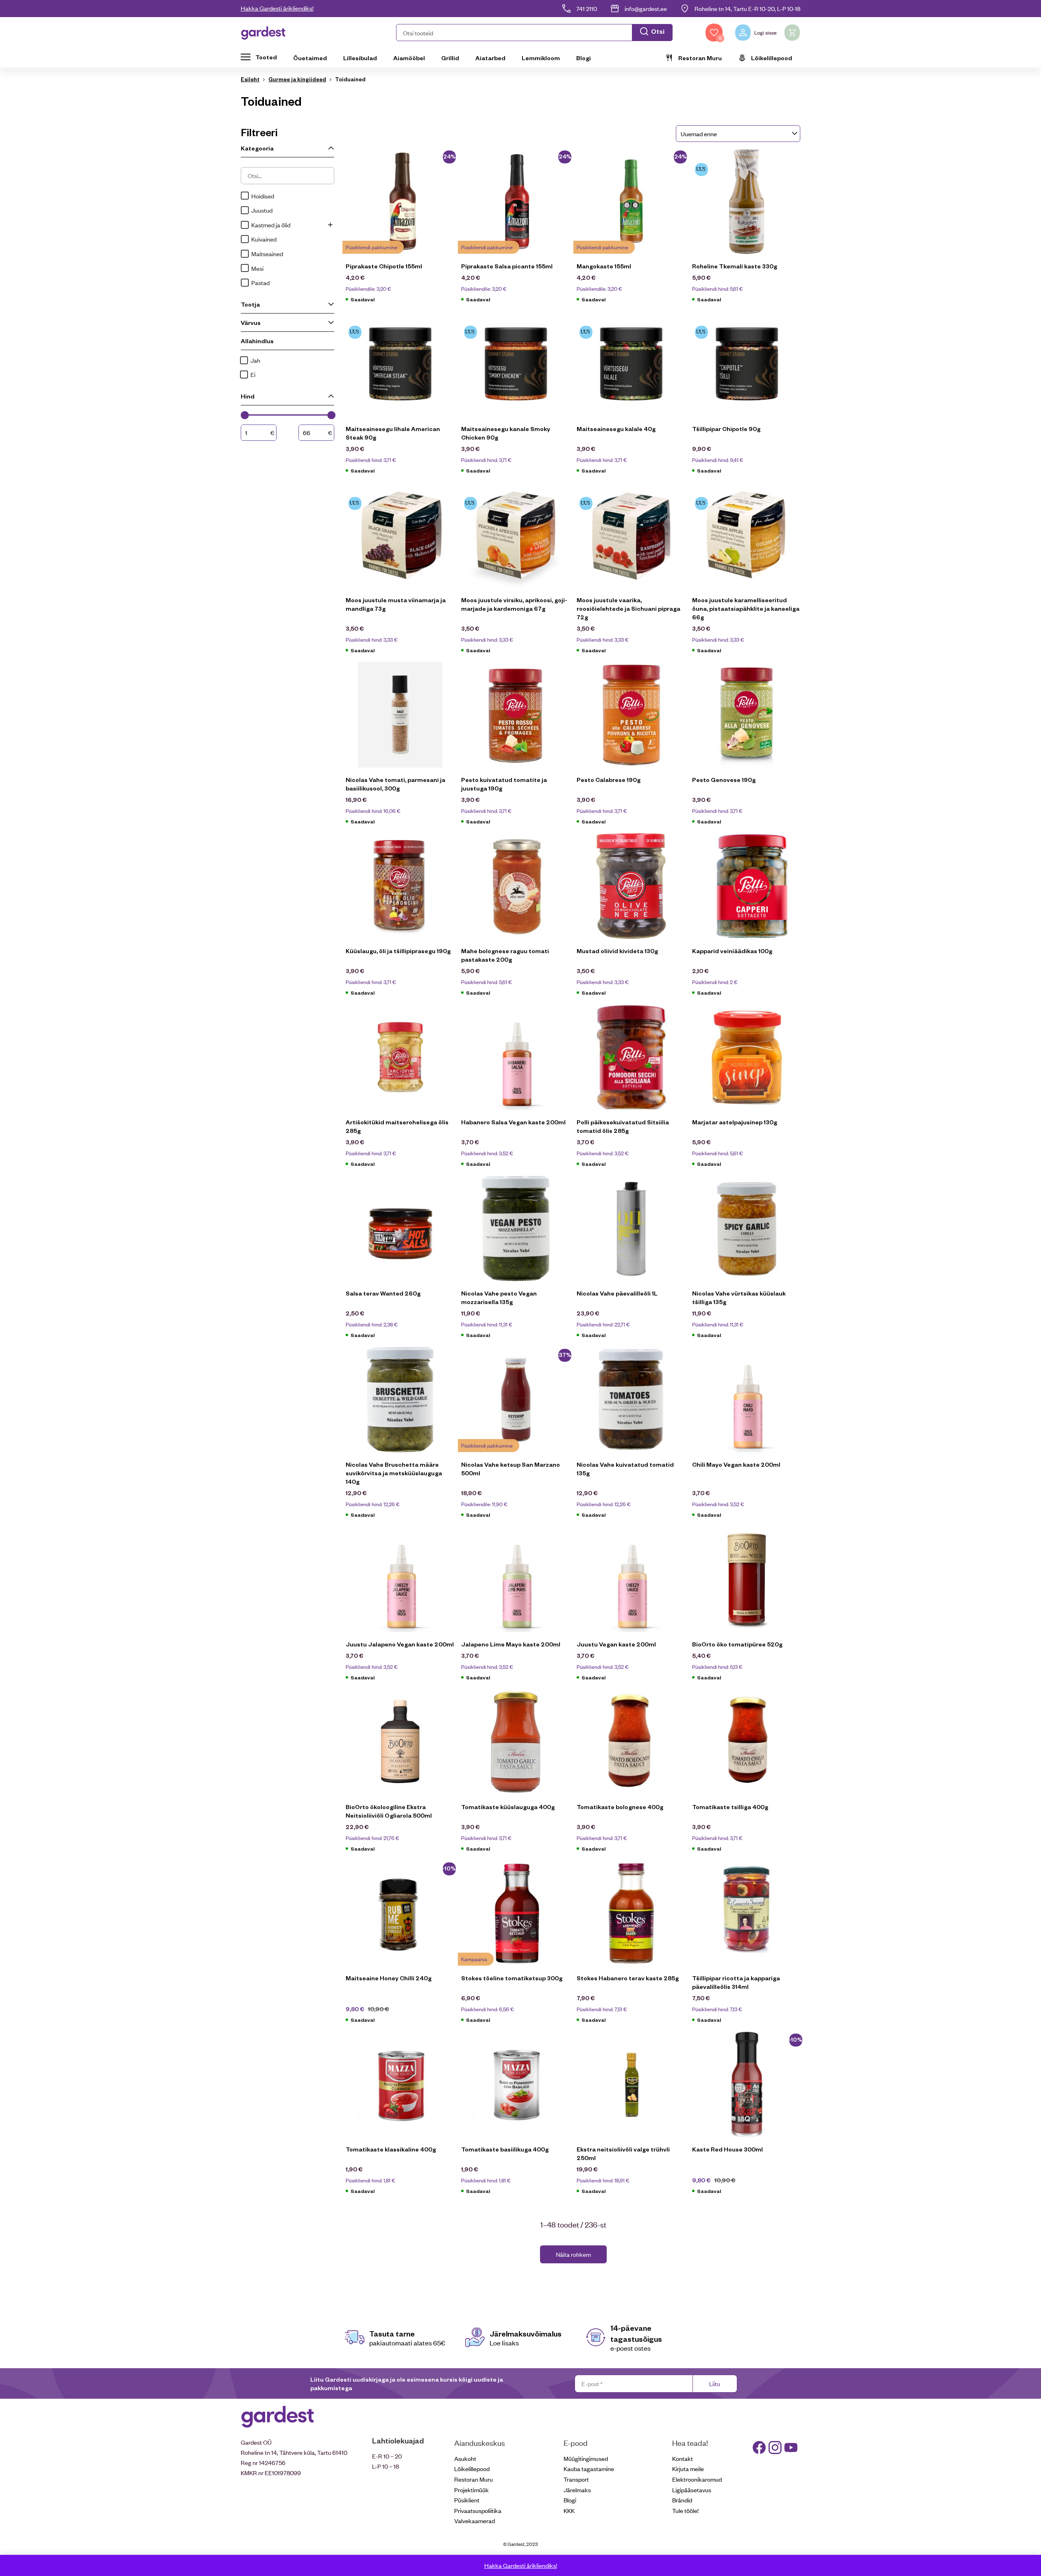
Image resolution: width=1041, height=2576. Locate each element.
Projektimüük (471, 2490)
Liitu (715, 2383)
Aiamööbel (409, 58)
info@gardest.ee (646, 8)
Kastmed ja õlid (271, 225)
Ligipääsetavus (692, 2490)
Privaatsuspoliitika (478, 2510)
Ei (253, 374)
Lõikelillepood (772, 58)
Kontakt (683, 2458)
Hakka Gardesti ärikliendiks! (277, 8)
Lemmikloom (541, 58)
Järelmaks (577, 2490)
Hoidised (263, 196)
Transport (576, 2479)
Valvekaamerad (475, 2520)
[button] (534, 33)
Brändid (682, 2500)
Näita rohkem (573, 2254)
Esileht (250, 79)
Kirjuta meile (688, 2468)
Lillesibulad (360, 58)
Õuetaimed (310, 58)
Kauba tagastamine (589, 2468)
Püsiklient (467, 2500)
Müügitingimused (586, 2458)
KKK (569, 2510)
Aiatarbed (490, 58)
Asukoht (465, 2458)
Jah (255, 360)
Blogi (584, 58)
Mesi (257, 268)
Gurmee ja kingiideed (297, 79)
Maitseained (267, 254)
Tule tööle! (685, 2510)
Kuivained (264, 239)
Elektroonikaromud (697, 2479)
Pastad (260, 282)
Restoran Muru (700, 58)
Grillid (450, 58)
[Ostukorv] (792, 33)
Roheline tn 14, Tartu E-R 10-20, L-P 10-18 (747, 8)
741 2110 (587, 8)
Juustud (262, 210)
